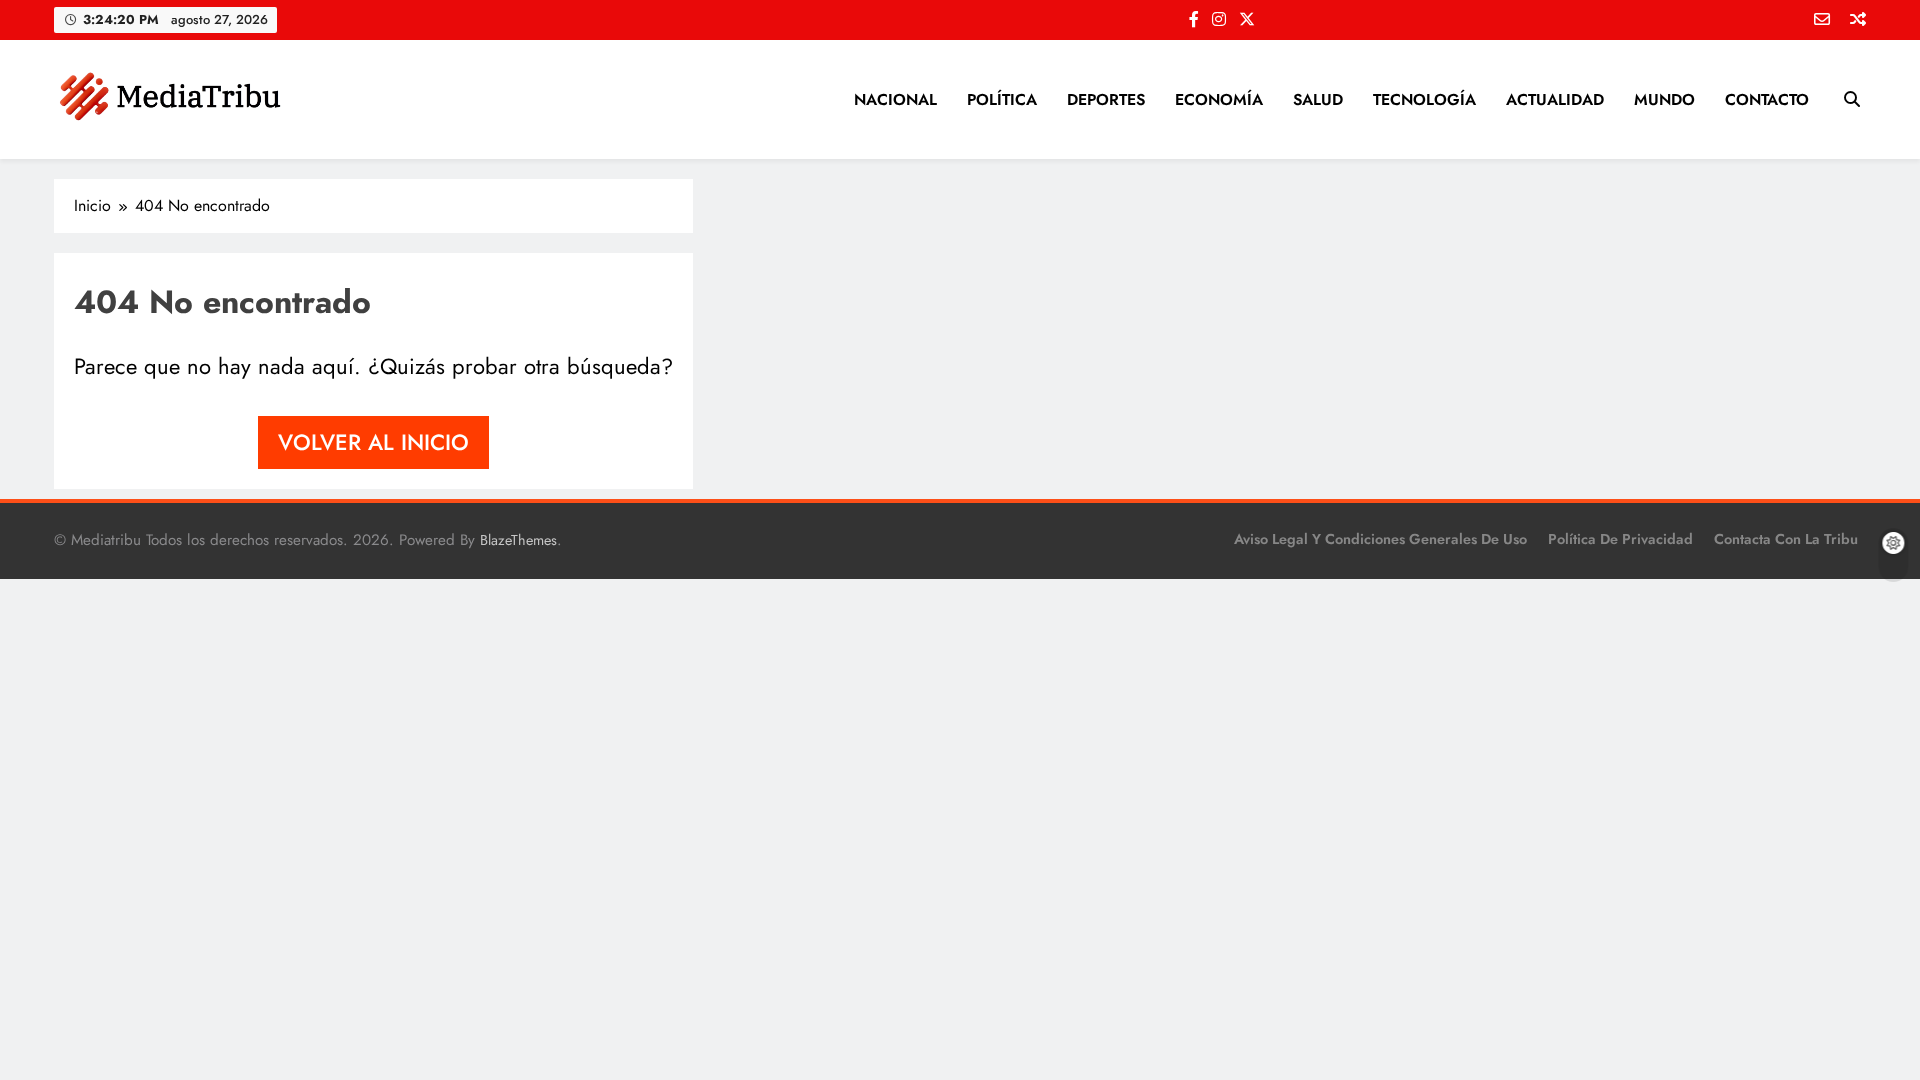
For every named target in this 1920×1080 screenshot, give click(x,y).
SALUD (1318, 99)
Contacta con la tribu (1786, 539)
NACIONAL (895, 99)
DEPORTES (1106, 99)
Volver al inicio (373, 442)
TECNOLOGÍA (1424, 99)
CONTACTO (1767, 99)
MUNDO (1664, 99)
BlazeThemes (518, 540)
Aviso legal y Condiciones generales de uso (1380, 539)
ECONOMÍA (1219, 99)
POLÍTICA (1002, 99)
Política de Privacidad (1620, 539)
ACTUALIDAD (1555, 99)
